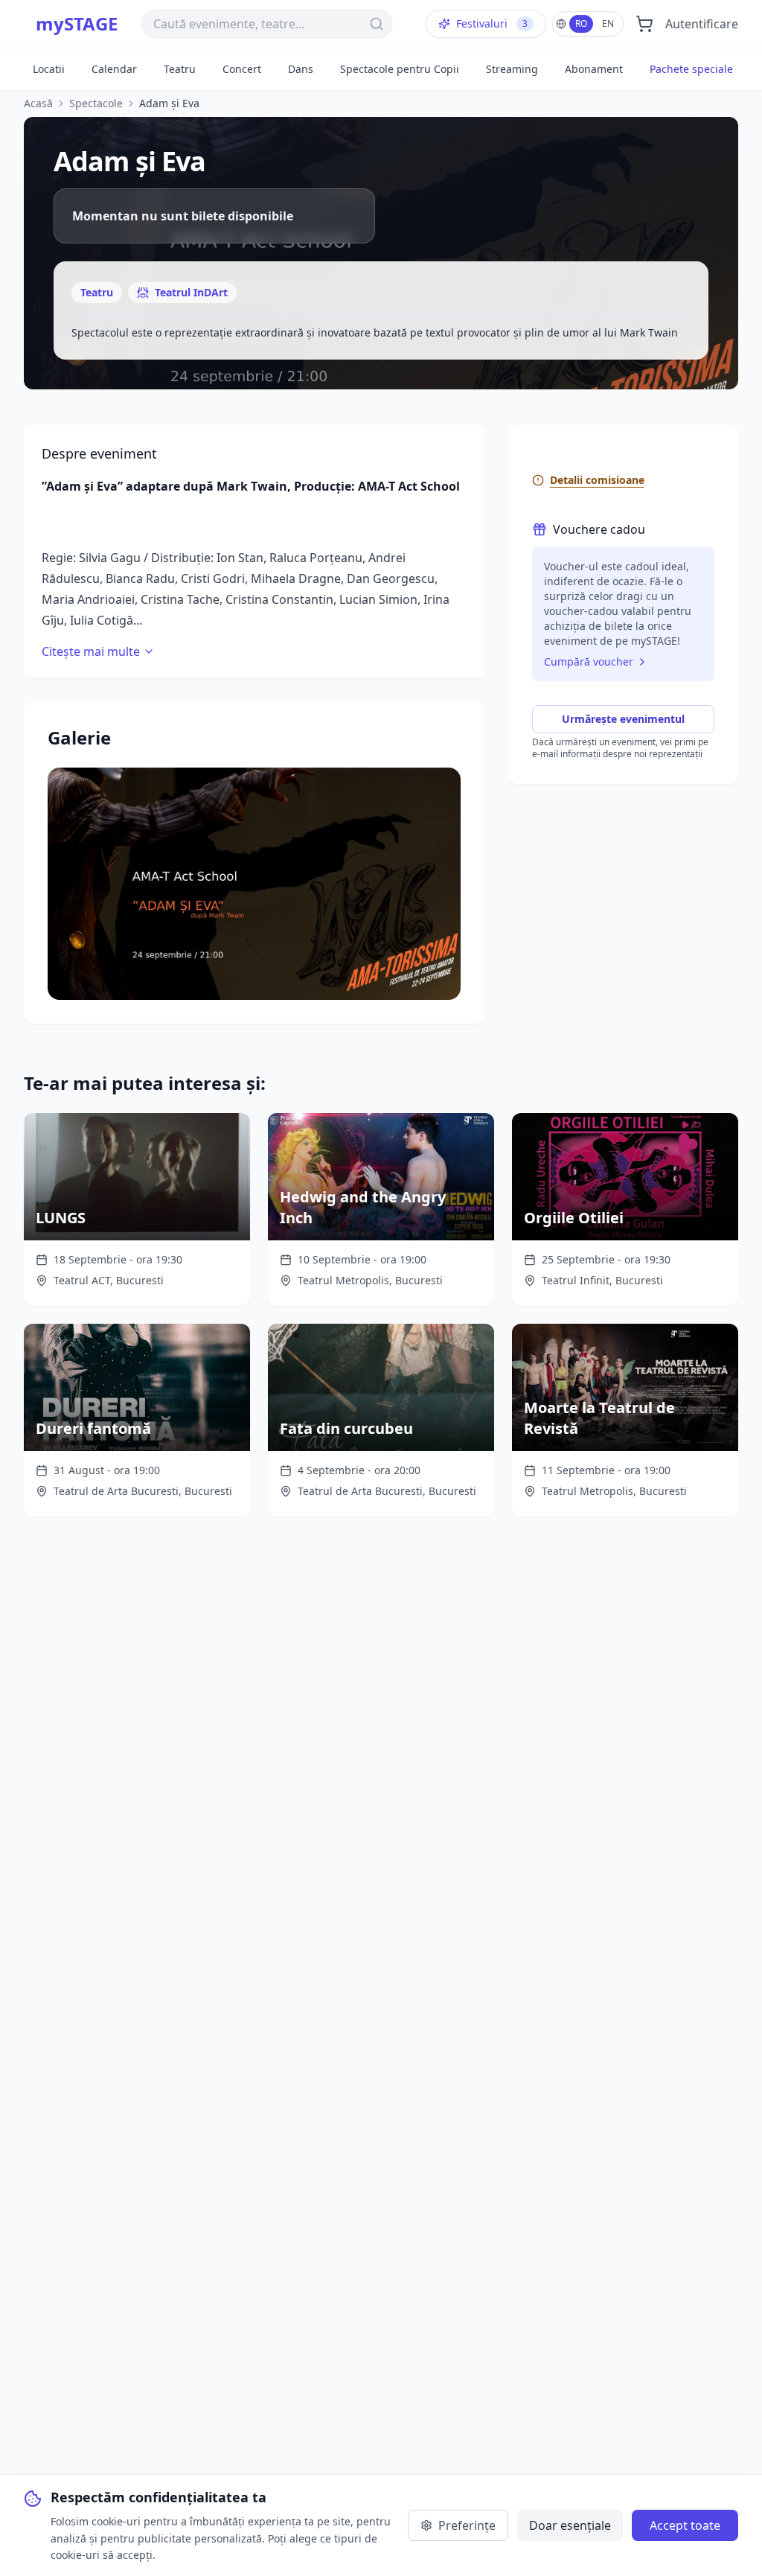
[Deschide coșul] (644, 24)
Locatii (49, 69)
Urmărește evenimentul (623, 719)
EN (608, 23)
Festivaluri (492, 23)
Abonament (594, 69)
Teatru (180, 69)
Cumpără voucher (589, 661)
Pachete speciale (691, 69)
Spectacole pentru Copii (400, 69)
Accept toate (685, 2525)
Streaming (512, 69)
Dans (301, 69)
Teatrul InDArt (191, 292)
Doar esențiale (570, 2525)
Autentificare (702, 24)
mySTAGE (77, 24)
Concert (242, 69)
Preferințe (467, 2525)
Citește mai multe (91, 651)
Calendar (114, 69)
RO (581, 23)
